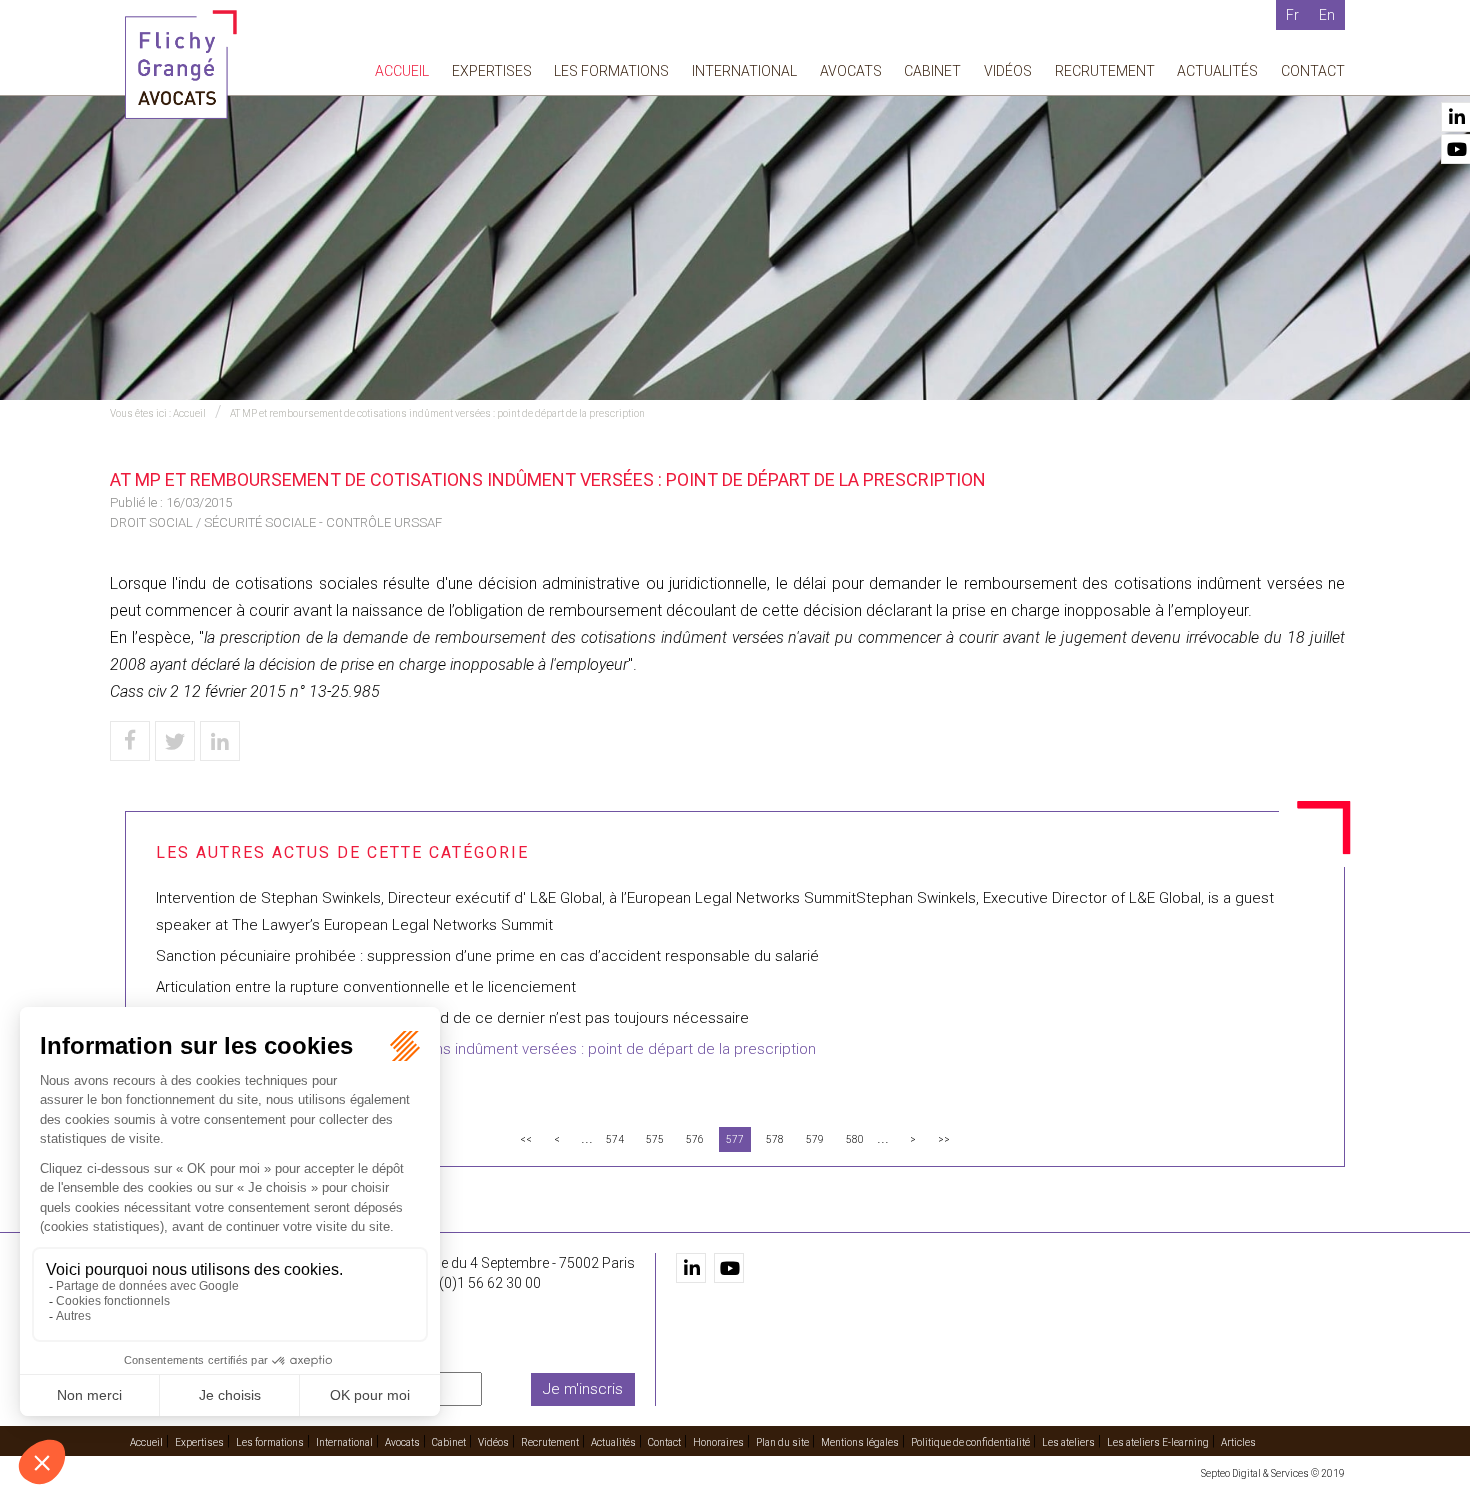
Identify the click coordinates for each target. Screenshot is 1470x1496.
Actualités (1217, 71)
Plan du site (782, 1442)
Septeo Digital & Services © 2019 (1273, 1473)
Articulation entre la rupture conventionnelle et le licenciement (366, 987)
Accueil (402, 71)
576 (695, 1139)
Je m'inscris (583, 1389)
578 (775, 1139)
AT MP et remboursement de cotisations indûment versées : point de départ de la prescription (437, 413)
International (744, 71)
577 (735, 1139)
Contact (1313, 71)
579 (815, 1139)
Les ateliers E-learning (1158, 1442)
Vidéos (1008, 71)
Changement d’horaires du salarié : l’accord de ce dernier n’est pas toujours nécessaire (452, 1018)
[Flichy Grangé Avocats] (181, 63)
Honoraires (718, 1442)
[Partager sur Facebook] (130, 741)
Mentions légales (860, 1442)
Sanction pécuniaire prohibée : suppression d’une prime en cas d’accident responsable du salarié (487, 956)
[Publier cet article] (175, 741)
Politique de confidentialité (970, 1442)
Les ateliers (1068, 1442)
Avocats (851, 71)
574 (615, 1139)
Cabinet (932, 71)
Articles (1238, 1442)
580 (855, 1139)
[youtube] (729, 1268)
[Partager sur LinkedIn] (220, 741)
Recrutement (1105, 71)
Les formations (611, 71)
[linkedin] (691, 1268)
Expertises (492, 71)
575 (655, 1139)
